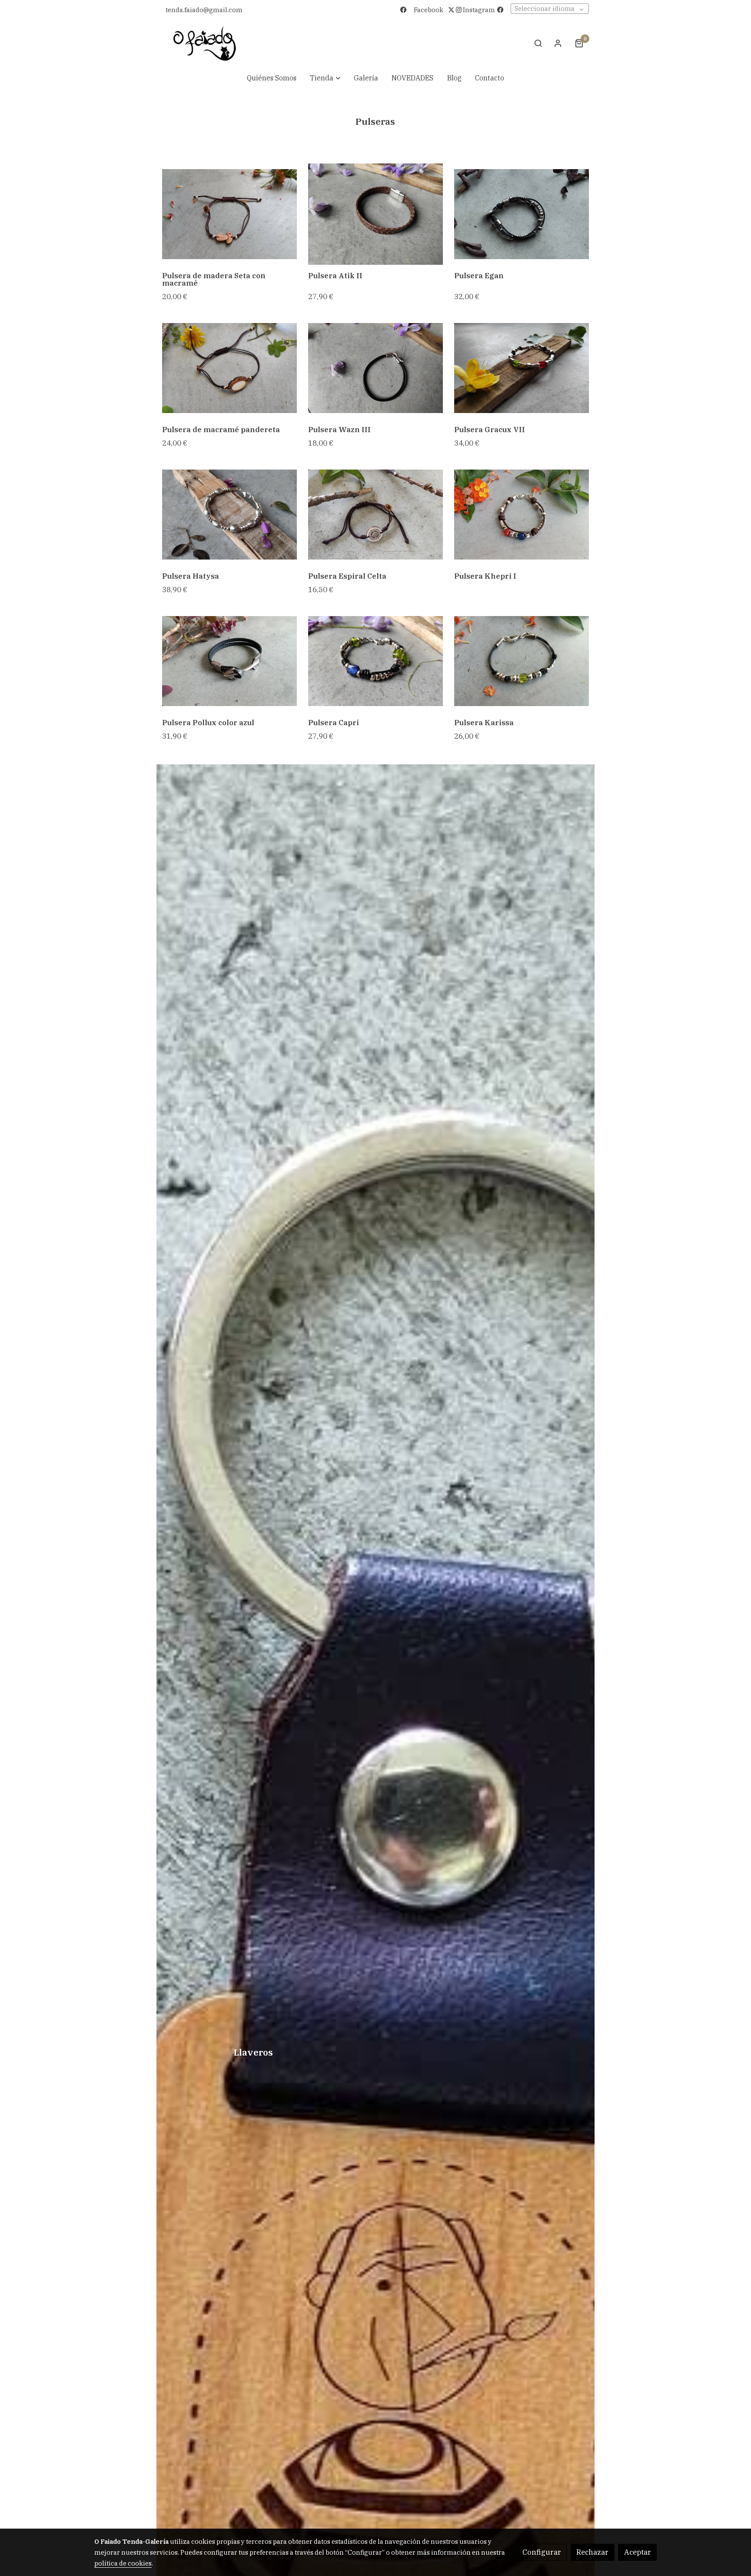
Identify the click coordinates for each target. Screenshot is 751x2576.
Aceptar (638, 2552)
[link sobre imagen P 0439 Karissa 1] (522, 661)
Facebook (429, 10)
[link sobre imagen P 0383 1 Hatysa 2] (230, 515)
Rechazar (592, 2552)
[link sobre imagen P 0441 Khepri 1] (522, 515)
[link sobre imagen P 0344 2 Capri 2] (376, 661)
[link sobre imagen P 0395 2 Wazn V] (522, 214)
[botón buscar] (538, 43)
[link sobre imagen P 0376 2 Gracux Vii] (522, 368)
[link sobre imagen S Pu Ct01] (376, 515)
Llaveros (253, 2053)
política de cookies (123, 2563)
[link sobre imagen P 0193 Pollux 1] (230, 661)
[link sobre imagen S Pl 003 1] (230, 368)
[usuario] (558, 43)
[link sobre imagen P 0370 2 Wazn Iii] (376, 368)
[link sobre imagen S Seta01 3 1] (230, 214)
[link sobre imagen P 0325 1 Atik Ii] (376, 214)
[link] (205, 43)
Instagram (478, 10)
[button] (325, 78)
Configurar (542, 2552)
